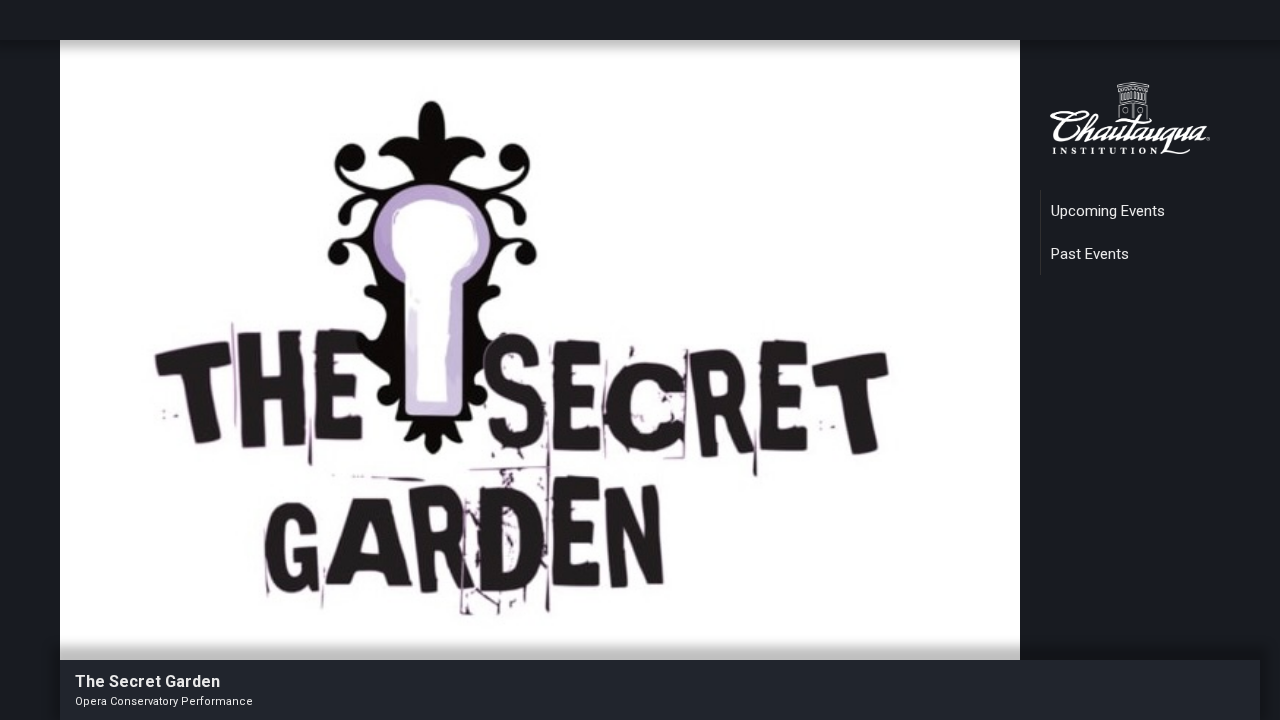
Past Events (1090, 254)
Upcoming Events (1108, 211)
